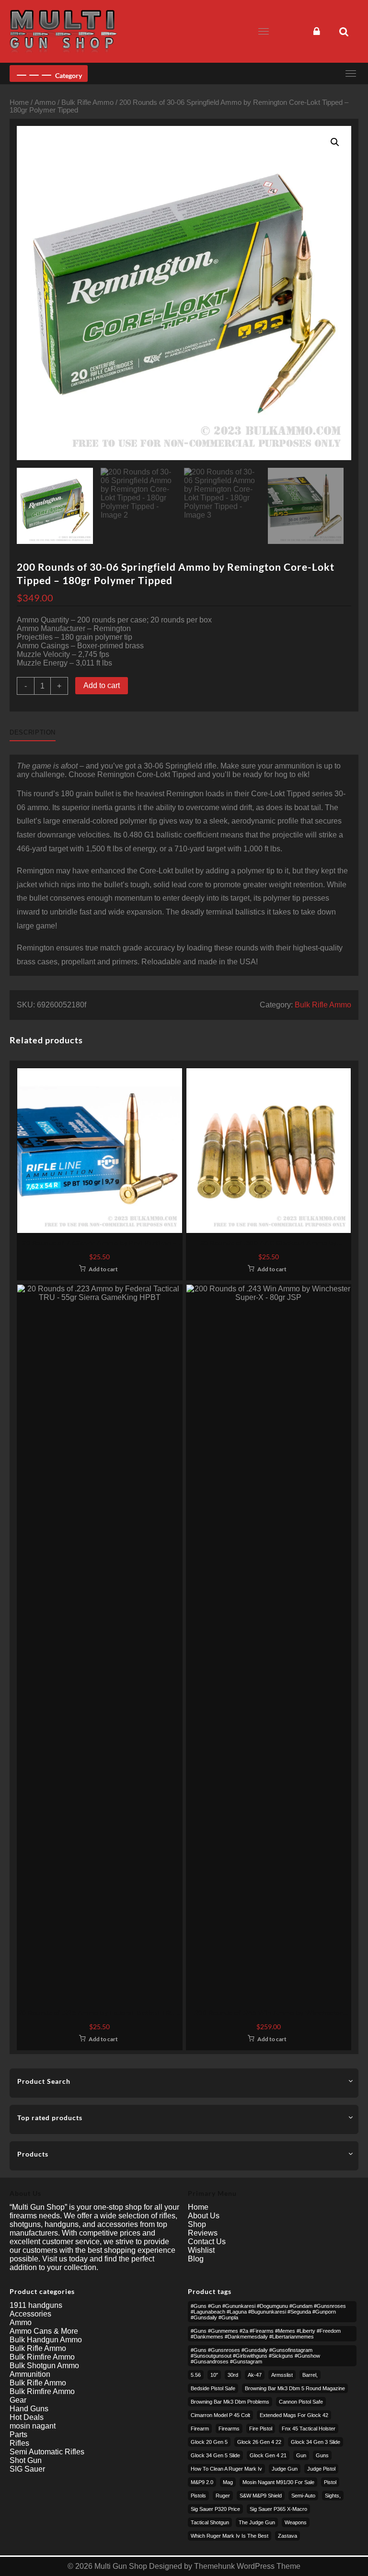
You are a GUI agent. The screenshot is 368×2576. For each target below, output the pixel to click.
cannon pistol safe (301, 2402)
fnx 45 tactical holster (309, 2429)
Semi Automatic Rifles (47, 2452)
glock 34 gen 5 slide (215, 2455)
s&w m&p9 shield (261, 2496)
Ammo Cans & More (44, 2331)
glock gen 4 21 (268, 2455)
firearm (200, 2429)
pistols (198, 2496)
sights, (333, 2496)
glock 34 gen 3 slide (316, 2442)
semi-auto (303, 2496)
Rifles (19, 2443)
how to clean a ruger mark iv (226, 2469)
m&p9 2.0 (202, 2482)
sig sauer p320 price (215, 2509)
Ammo (45, 102)
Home (19, 102)
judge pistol (321, 2469)
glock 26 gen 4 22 (259, 2442)
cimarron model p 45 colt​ (220, 2415)
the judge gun (257, 2522)
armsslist (282, 2375)
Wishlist (201, 2250)
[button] (335, 142)
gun (301, 2455)
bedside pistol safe (213, 2388)
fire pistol (261, 2429)
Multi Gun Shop (121, 2566)
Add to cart (102, 685)
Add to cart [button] (103, 1269)
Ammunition (30, 2374)
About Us (204, 2216)
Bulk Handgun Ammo (46, 2340)
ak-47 (255, 2375)
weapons (296, 2522)
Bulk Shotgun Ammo (44, 2366)
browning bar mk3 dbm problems (230, 2402)
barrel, (310, 2375)
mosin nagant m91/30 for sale (278, 2482)
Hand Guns (29, 2409)
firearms (229, 2429)
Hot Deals (27, 2417)
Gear (18, 2400)
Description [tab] (33, 732)
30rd (233, 2375)
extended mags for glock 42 (294, 2415)
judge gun (285, 2469)
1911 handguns (36, 2305)
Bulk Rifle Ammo (87, 102)
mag (228, 2482)
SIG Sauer (27, 2469)
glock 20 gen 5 (209, 2442)
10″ (214, 2375)
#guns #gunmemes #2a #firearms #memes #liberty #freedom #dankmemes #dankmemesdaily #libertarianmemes (266, 2334)
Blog (196, 2259)
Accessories (30, 2314)
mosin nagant (33, 2426)
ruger (223, 2496)
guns (322, 2455)
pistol (330, 2482)
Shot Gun (26, 2460)
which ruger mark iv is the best (230, 2536)
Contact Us (207, 2242)
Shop (197, 2224)
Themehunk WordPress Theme (247, 2566)
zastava (287, 2536)
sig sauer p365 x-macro (278, 2509)
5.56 (196, 2375)
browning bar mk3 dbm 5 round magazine (295, 2388)
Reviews (203, 2233)
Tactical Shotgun (210, 2522)
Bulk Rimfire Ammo (42, 2357)
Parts (18, 2435)
